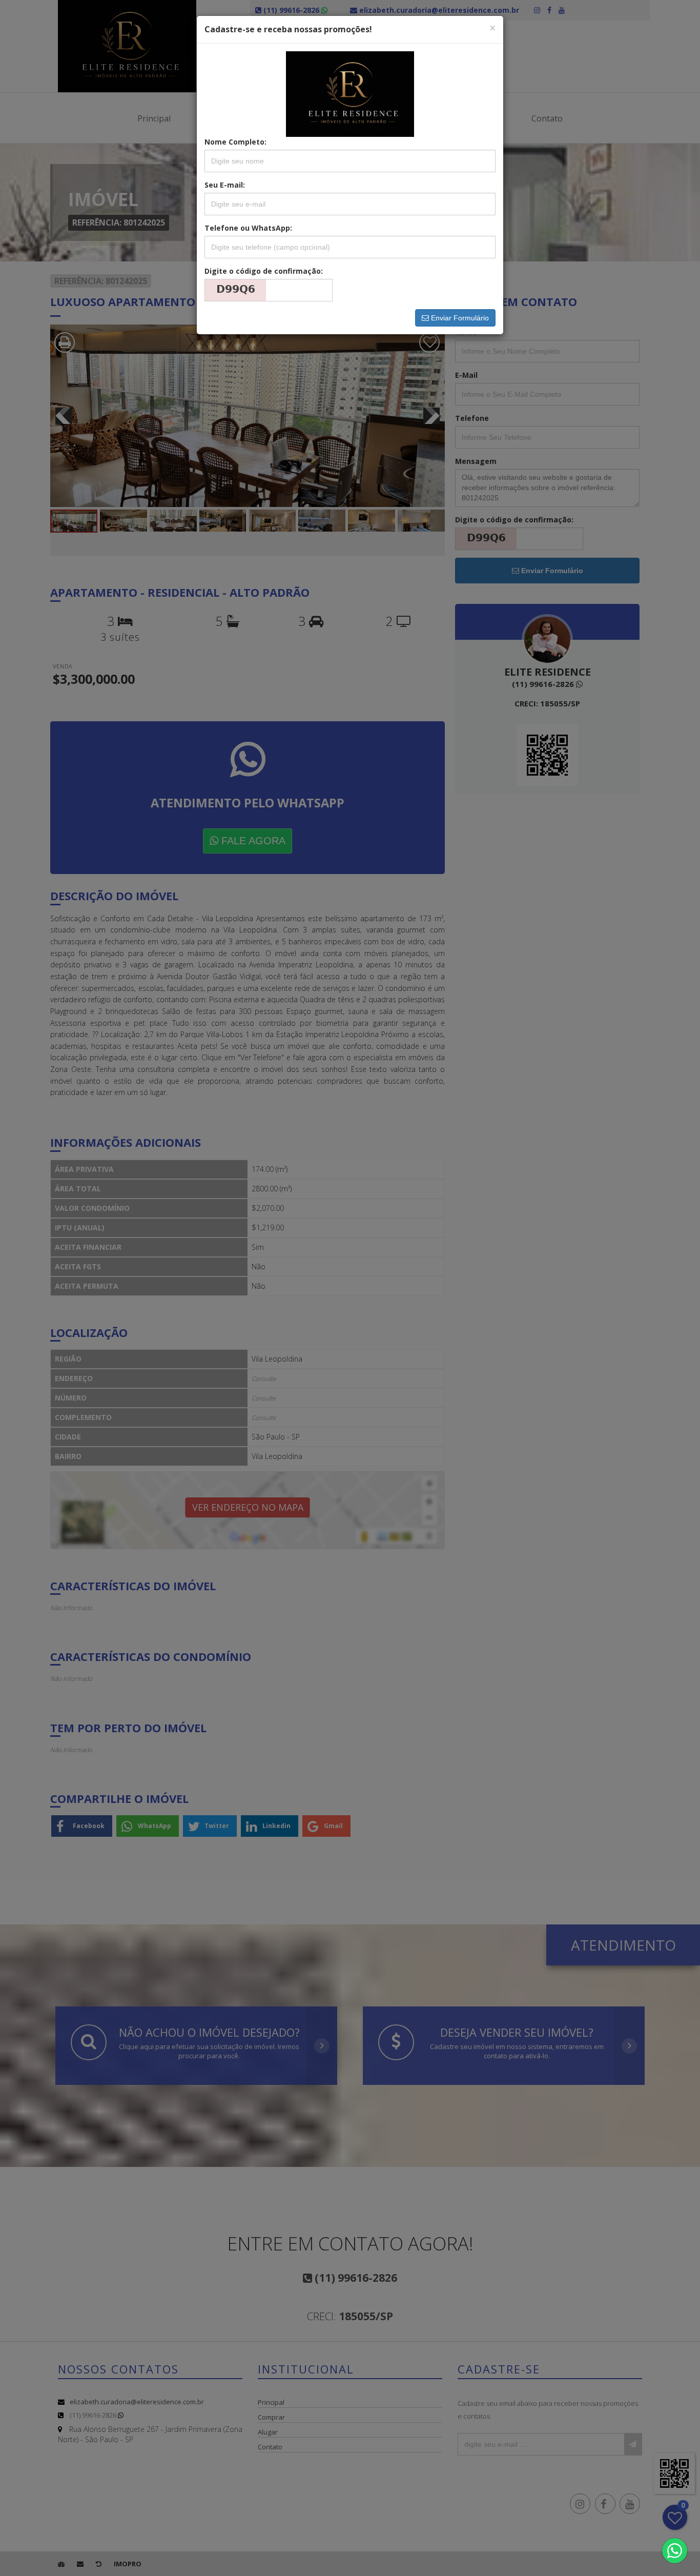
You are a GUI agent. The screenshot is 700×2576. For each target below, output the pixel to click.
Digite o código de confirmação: (264, 271)
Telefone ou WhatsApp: (248, 228)
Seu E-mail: (225, 185)
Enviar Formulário (459, 318)
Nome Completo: (235, 142)
